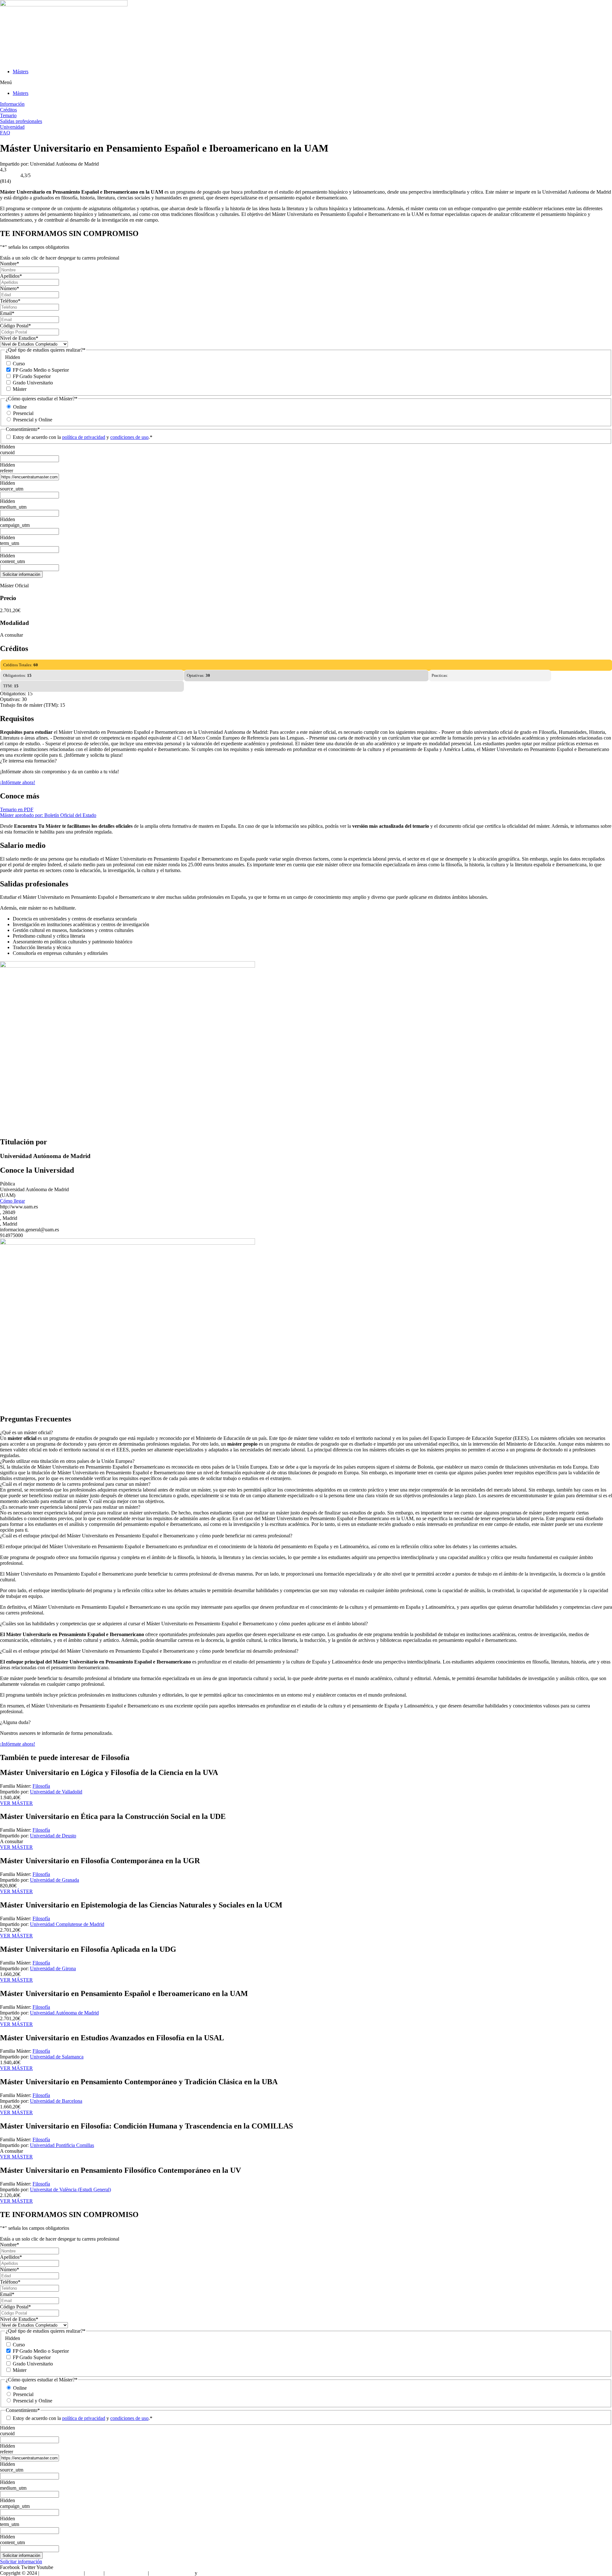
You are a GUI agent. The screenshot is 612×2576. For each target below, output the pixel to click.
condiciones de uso (129, 437)
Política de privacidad (172, 2573)
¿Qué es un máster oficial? (26, 1432)
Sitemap (94, 2573)
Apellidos (11, 276)
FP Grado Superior (32, 376)
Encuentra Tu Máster (62, 2573)
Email (7, 313)
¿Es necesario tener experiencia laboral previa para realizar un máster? (70, 1507)
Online (20, 407)
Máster (20, 389)
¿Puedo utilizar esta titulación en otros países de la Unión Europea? (67, 1461)
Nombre (10, 264)
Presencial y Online (33, 420)
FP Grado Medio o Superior (41, 370)
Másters (21, 72)
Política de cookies (217, 2573)
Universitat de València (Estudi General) (70, 2190)
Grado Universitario (33, 383)
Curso (19, 364)
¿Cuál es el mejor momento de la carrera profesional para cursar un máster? (75, 1484)
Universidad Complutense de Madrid (67, 1924)
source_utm (12, 489)
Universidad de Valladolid (56, 1792)
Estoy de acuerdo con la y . (83, 437)
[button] (306, 82)
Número (10, 288)
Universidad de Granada (55, 1880)
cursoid (7, 452)
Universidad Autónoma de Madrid (64, 2013)
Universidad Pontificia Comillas (62, 2145)
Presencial (23, 413)
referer (7, 471)
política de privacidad (84, 437)
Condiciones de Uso (126, 2573)
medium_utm (13, 507)
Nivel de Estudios (19, 338)
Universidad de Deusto (53, 1836)
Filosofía (41, 1786)
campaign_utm (15, 525)
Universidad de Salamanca (57, 2057)
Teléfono (10, 301)
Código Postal (15, 326)
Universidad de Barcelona (56, 2101)
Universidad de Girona (53, 1968)
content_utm (12, 561)
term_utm (10, 543)
